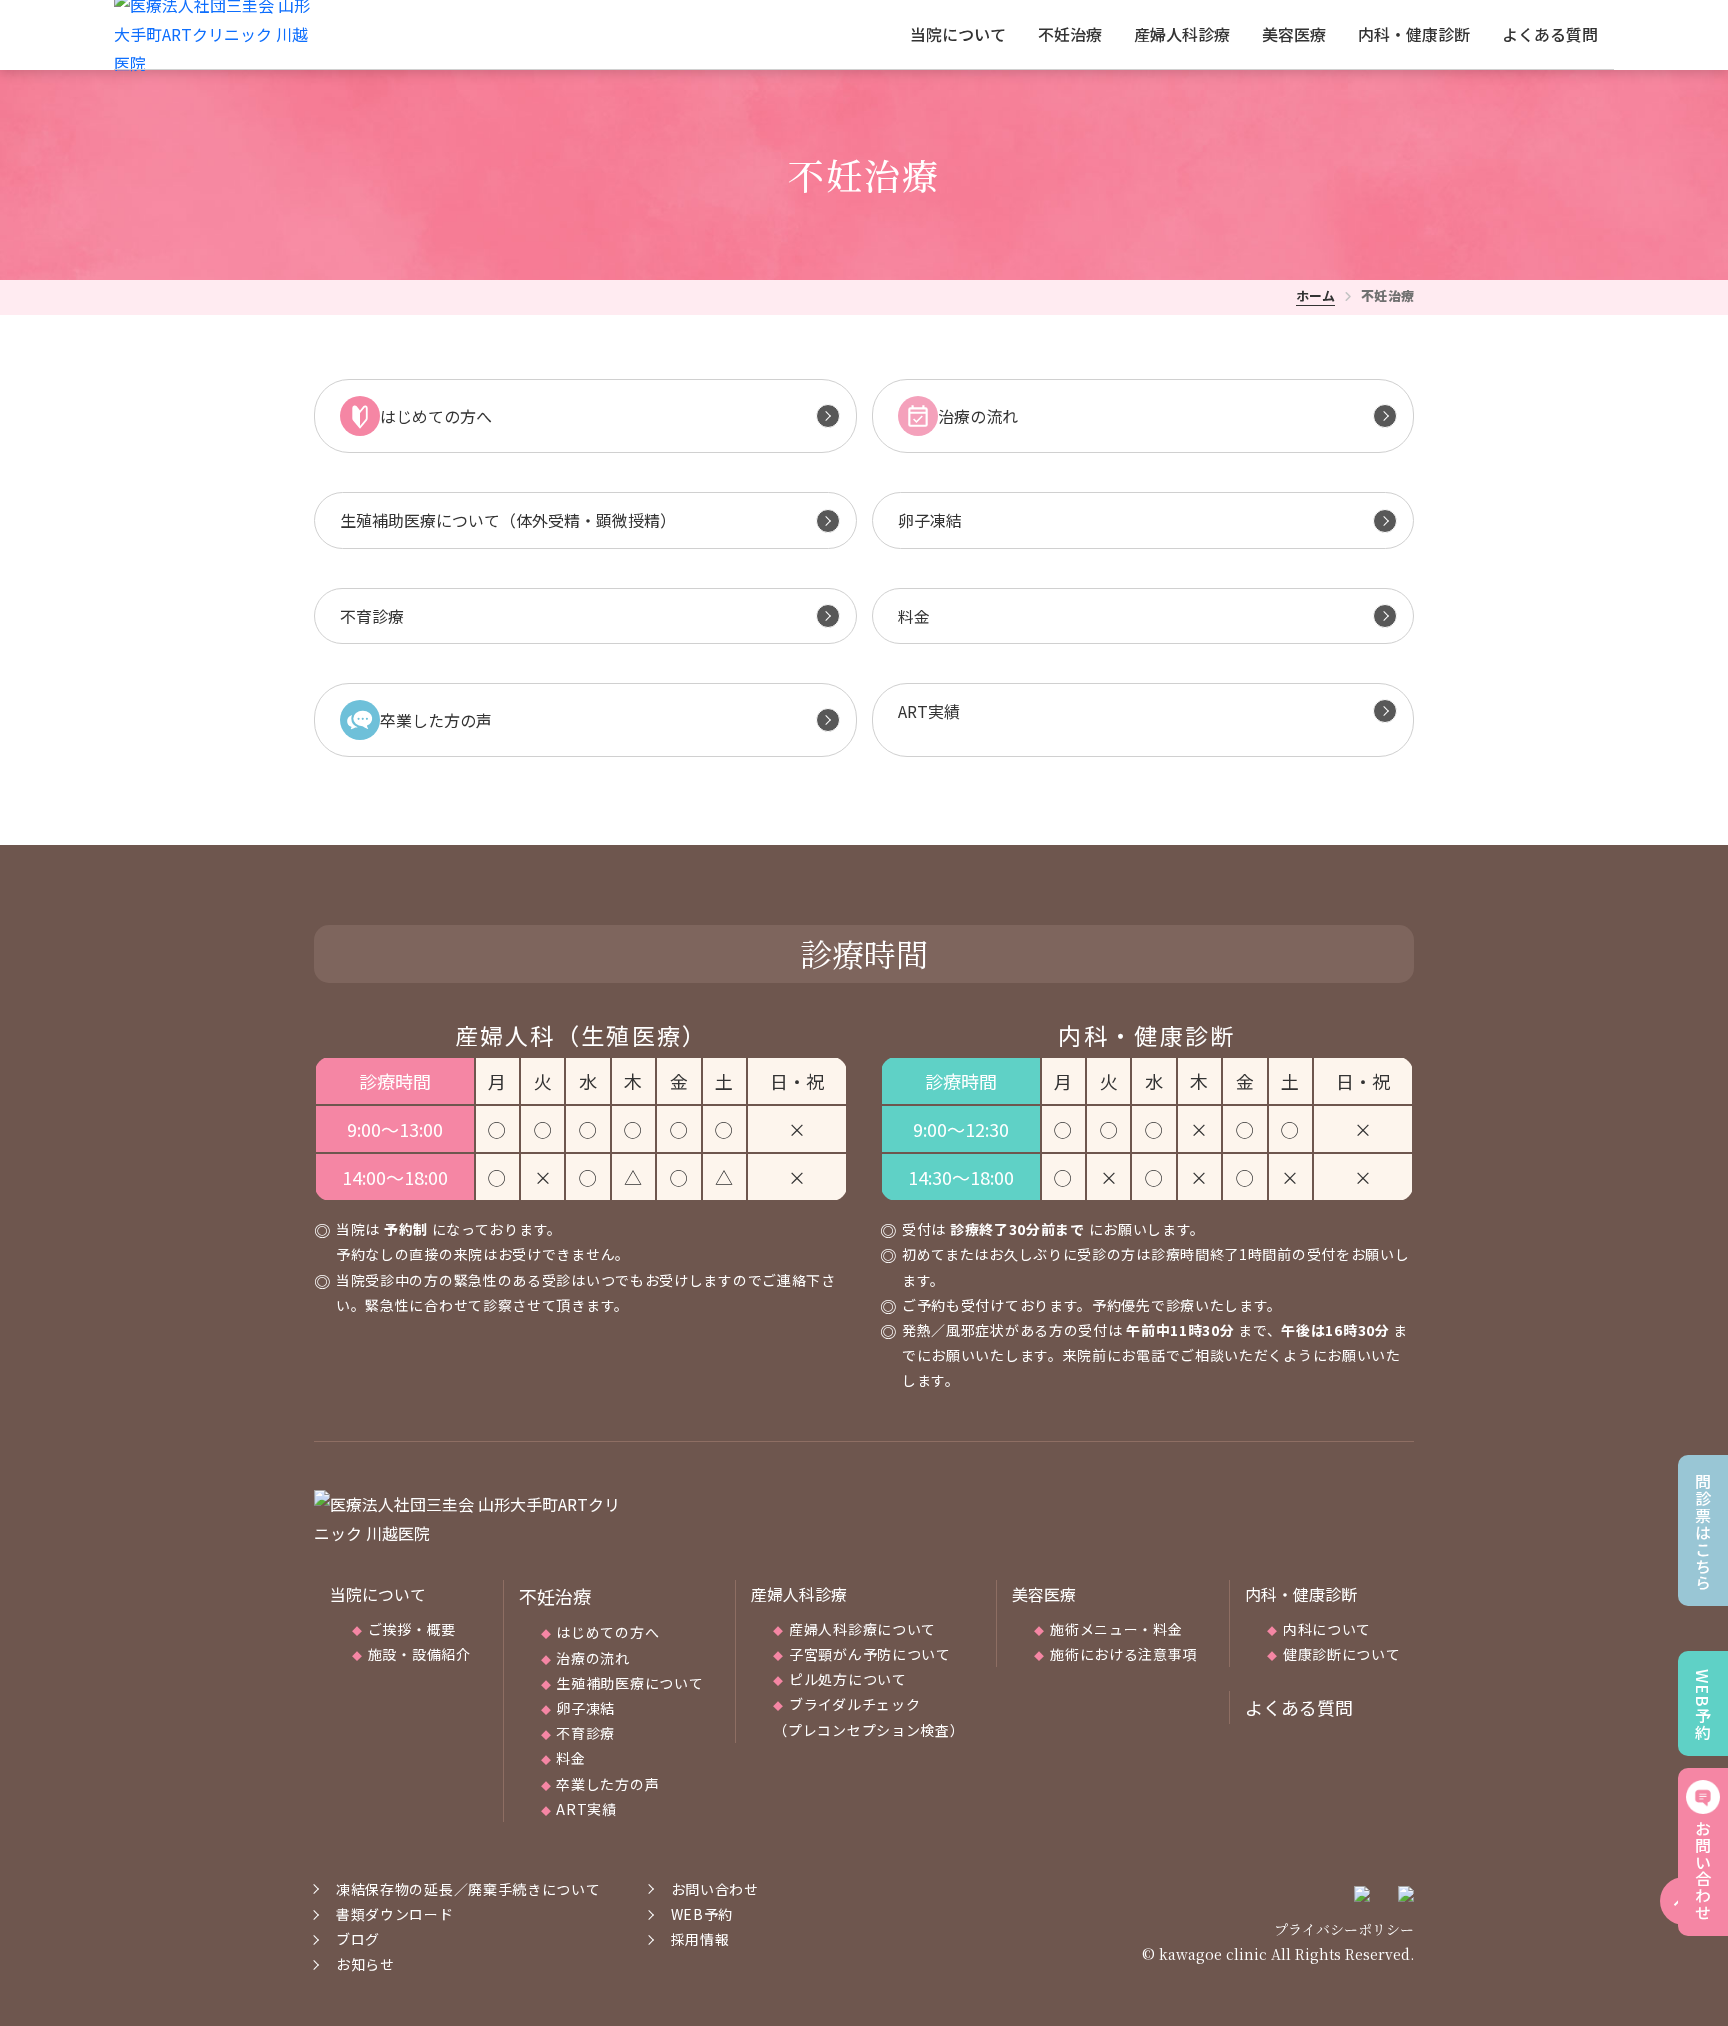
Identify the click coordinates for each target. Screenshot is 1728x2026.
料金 (570, 1758)
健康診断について (1342, 1654)
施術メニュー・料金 (1116, 1629)
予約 (1703, 1705)
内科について (1327, 1629)
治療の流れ (593, 1658)
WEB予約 (702, 1914)
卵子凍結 (585, 1708)
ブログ (358, 1939)
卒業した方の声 (607, 1784)
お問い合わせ (1703, 1870)
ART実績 (586, 1809)
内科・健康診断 (1414, 34)
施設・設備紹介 (419, 1654)
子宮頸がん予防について (870, 1654)
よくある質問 (1550, 34)
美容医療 (1294, 34)
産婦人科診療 (1182, 34)
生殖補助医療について (629, 1683)
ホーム (1316, 295)
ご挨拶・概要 (412, 1629)
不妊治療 (1070, 34)
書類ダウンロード (395, 1914)
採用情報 (700, 1939)
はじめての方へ (607, 1632)
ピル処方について (848, 1679)
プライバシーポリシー (1344, 1929)
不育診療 (585, 1733)
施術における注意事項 (1123, 1654)
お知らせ (365, 1964)
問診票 (1703, 1532)
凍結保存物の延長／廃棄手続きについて (468, 1889)
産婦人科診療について (862, 1629)
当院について (958, 34)
